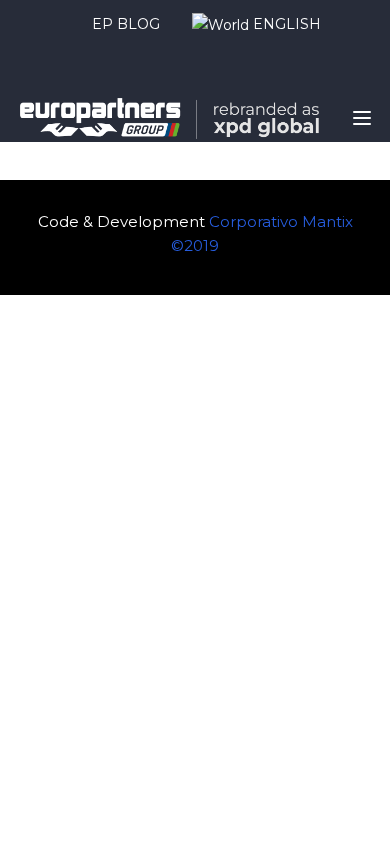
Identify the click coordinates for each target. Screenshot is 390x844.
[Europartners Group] (170, 116)
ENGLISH (285, 24)
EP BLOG (126, 24)
